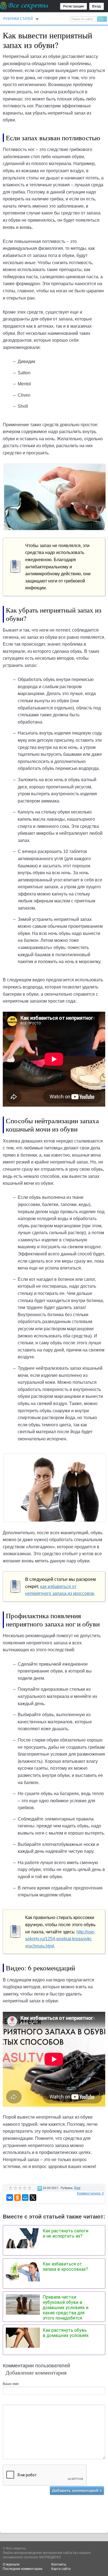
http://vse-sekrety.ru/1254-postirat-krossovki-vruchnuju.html (60, 1939)
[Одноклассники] (17, 2198)
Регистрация (74, 6)
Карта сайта (61, 2569)
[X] (33, 2198)
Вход (97, 6)
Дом (77, 2188)
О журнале (11, 2564)
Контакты (59, 2564)
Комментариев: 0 (90, 2193)
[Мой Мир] (25, 2198)
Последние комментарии (23, 2569)
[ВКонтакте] (10, 2198)
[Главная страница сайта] (25, 6)
